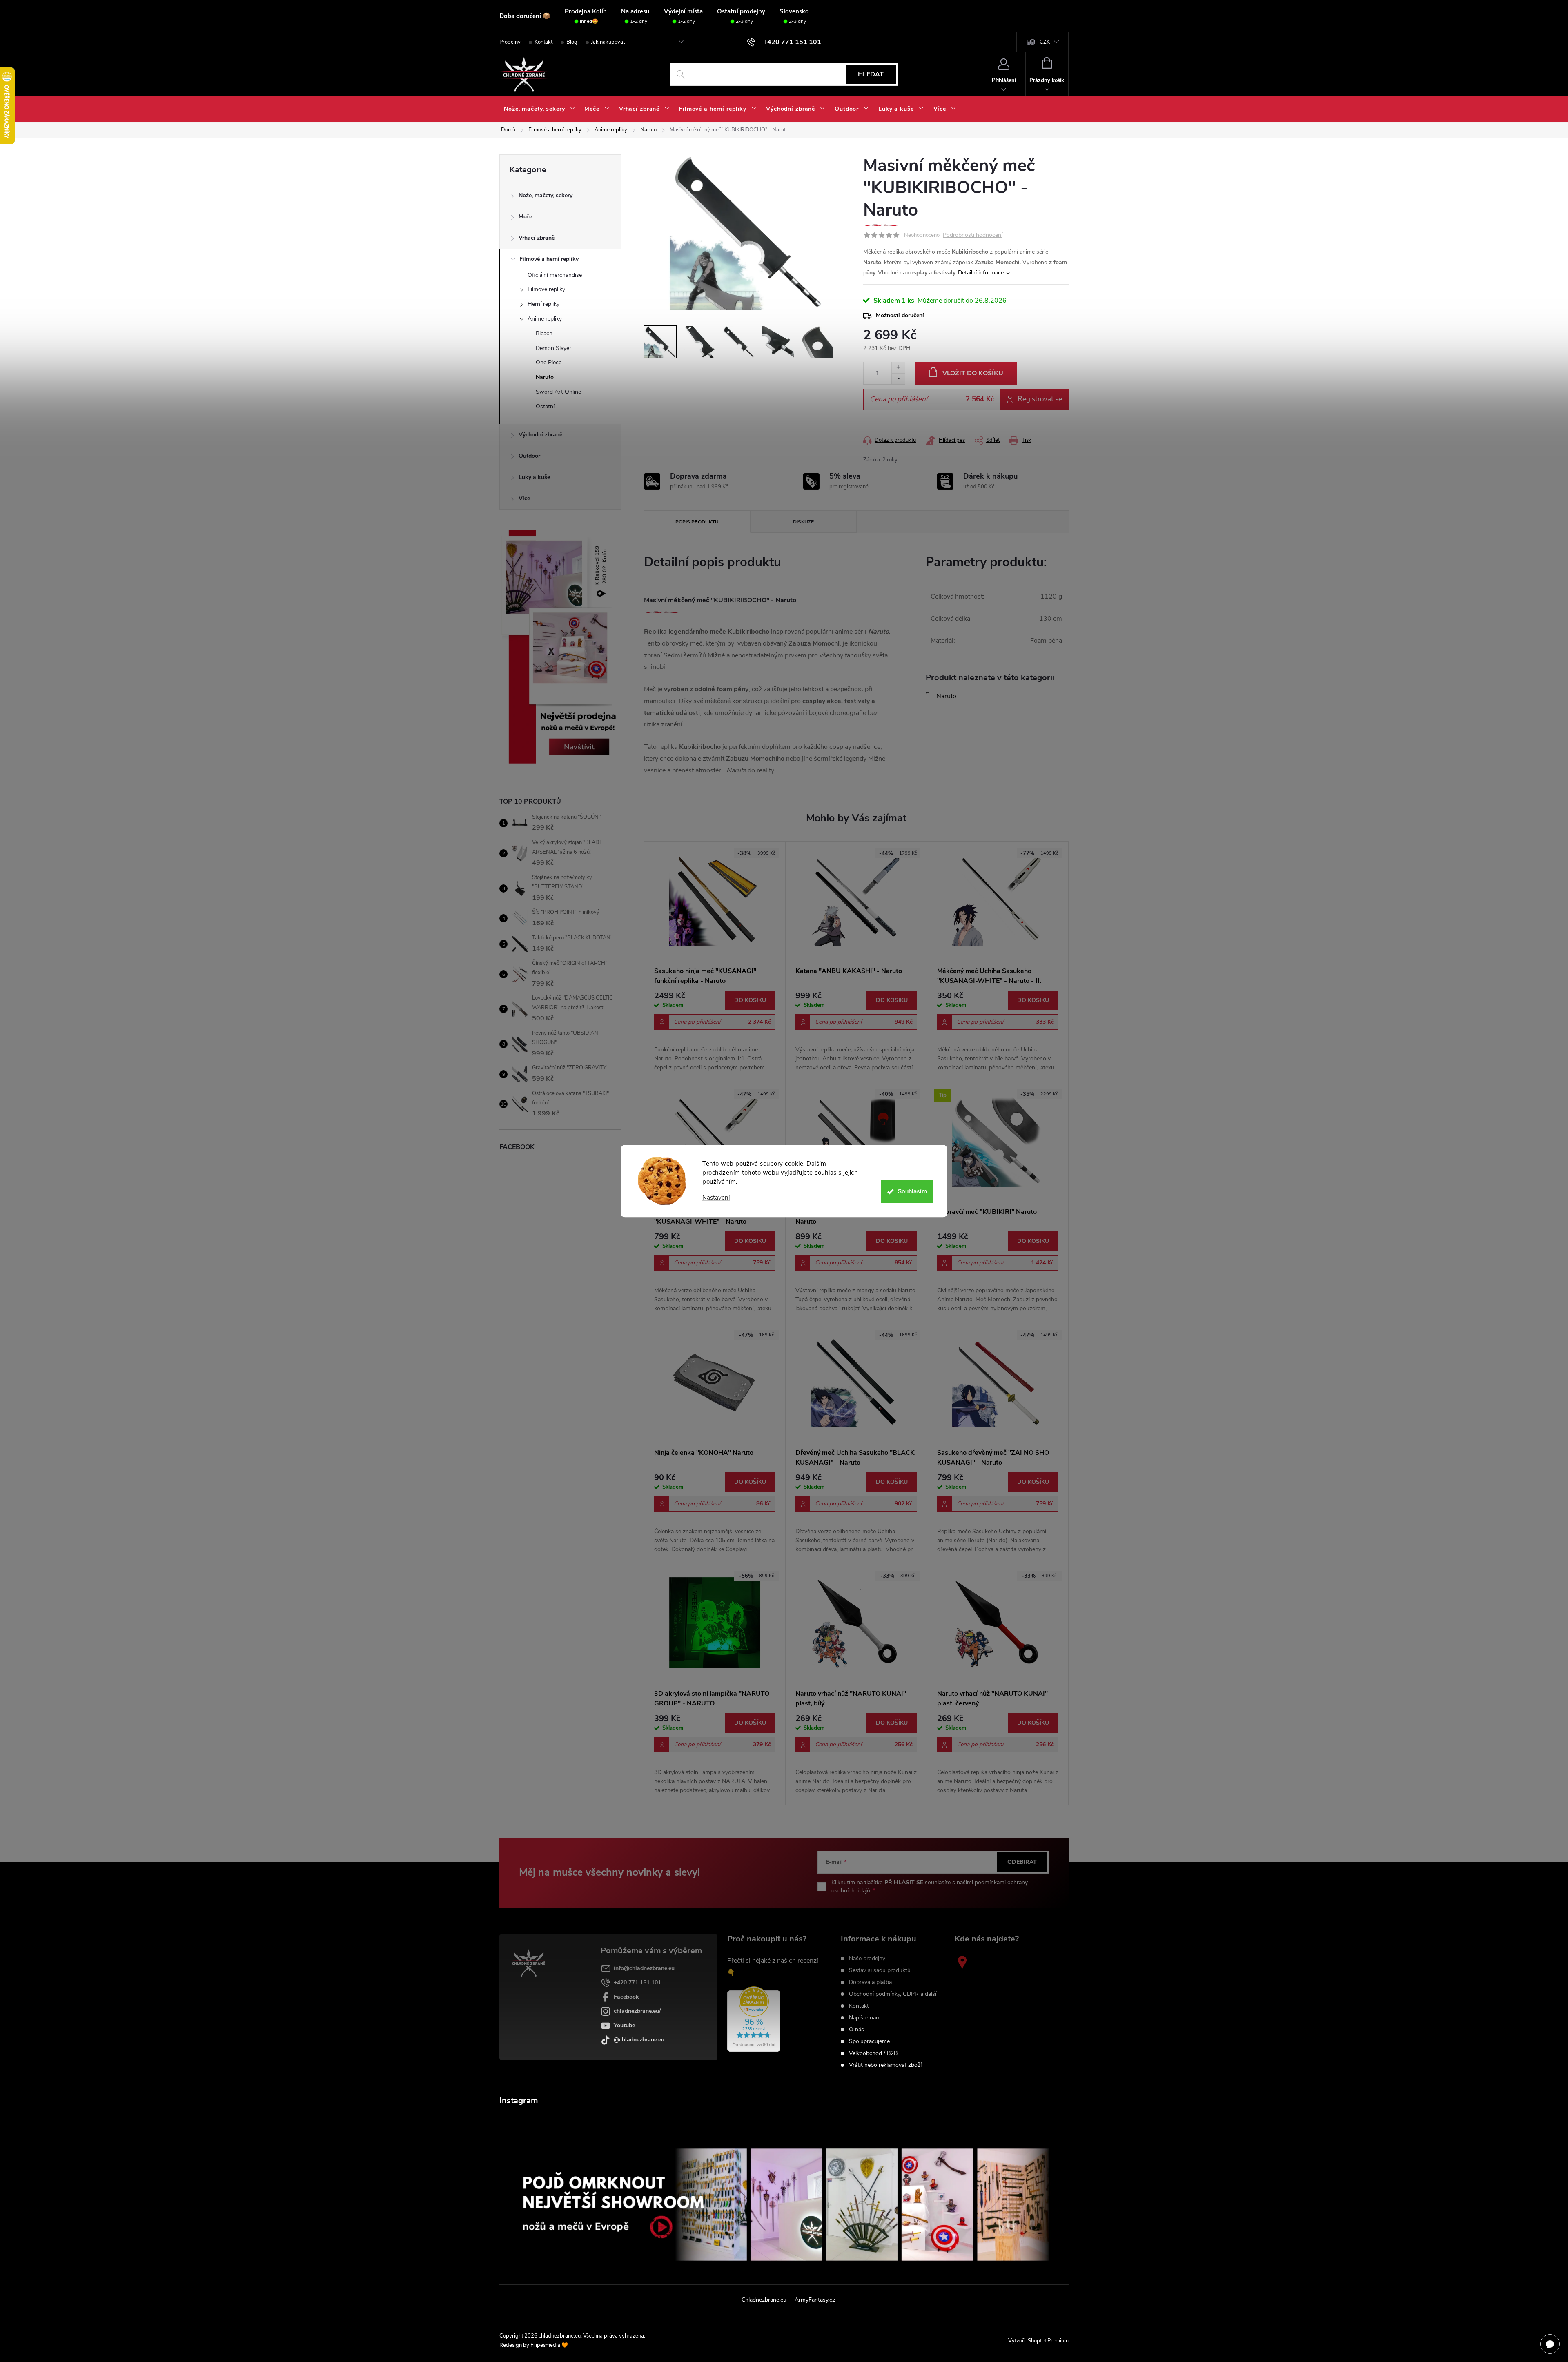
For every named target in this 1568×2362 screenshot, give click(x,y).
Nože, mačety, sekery (546, 195)
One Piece (549, 362)
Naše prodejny (867, 1959)
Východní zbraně (540, 435)
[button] (715, 1031)
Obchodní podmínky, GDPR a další (893, 1994)
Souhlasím (912, 1191)
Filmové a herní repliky (549, 259)
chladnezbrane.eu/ (637, 2011)
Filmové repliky (546, 289)
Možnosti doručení (900, 315)
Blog (572, 42)
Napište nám (865, 2018)
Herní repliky (543, 304)
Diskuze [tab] (803, 522)
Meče (525, 217)
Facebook (626, 1997)
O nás (856, 2030)
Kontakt (543, 42)
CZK (1045, 42)
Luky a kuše (534, 477)
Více (524, 498)
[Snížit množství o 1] (898, 379)
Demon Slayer (553, 348)
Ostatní (545, 406)
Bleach (544, 333)
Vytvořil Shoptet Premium (1038, 2341)
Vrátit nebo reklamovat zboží (885, 2065)
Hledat (871, 74)
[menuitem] (540, 109)
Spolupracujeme (869, 2041)
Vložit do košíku (973, 373)
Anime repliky (545, 319)
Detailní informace (981, 273)
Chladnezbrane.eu (764, 2300)
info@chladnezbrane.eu (644, 1968)
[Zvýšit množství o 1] (898, 368)
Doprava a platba (870, 1982)
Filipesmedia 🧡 (549, 2345)
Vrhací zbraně (537, 238)
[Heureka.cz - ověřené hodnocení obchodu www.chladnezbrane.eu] (754, 2019)
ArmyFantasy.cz (815, 2300)
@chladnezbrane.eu (639, 2040)
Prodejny (510, 42)
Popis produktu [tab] (697, 522)
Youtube (624, 2025)
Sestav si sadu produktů (880, 1970)
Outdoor (529, 456)
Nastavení (716, 1198)
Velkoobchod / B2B (873, 2053)
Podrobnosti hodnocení (973, 235)
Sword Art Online (558, 392)
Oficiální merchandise (555, 275)
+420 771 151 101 (637, 1982)
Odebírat (1022, 1862)
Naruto (545, 377)
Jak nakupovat (608, 42)
